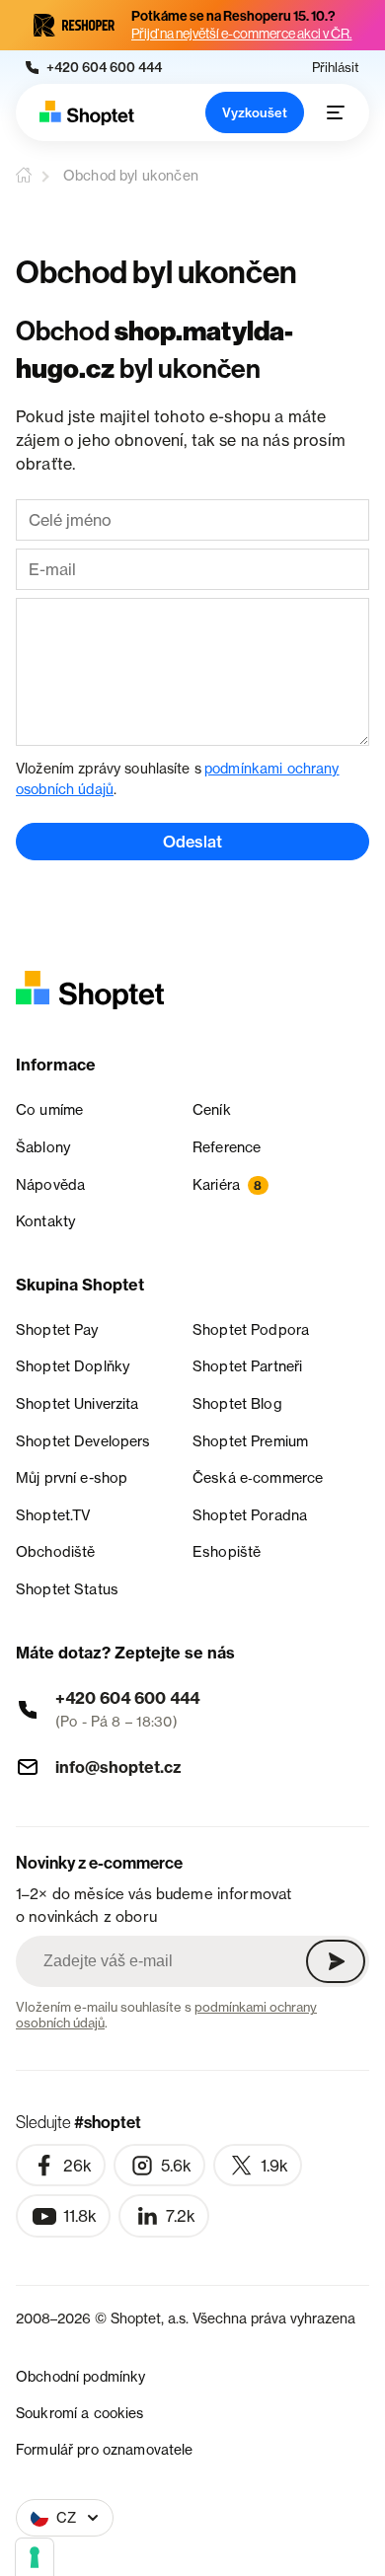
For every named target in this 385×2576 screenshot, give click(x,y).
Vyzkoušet (255, 112)
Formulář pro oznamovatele (105, 2449)
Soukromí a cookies (80, 2413)
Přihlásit (336, 68)
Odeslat (192, 842)
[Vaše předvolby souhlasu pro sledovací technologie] (35, 2557)
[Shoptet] (87, 113)
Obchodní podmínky (80, 2376)
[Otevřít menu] (336, 112)
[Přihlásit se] (336, 1961)
